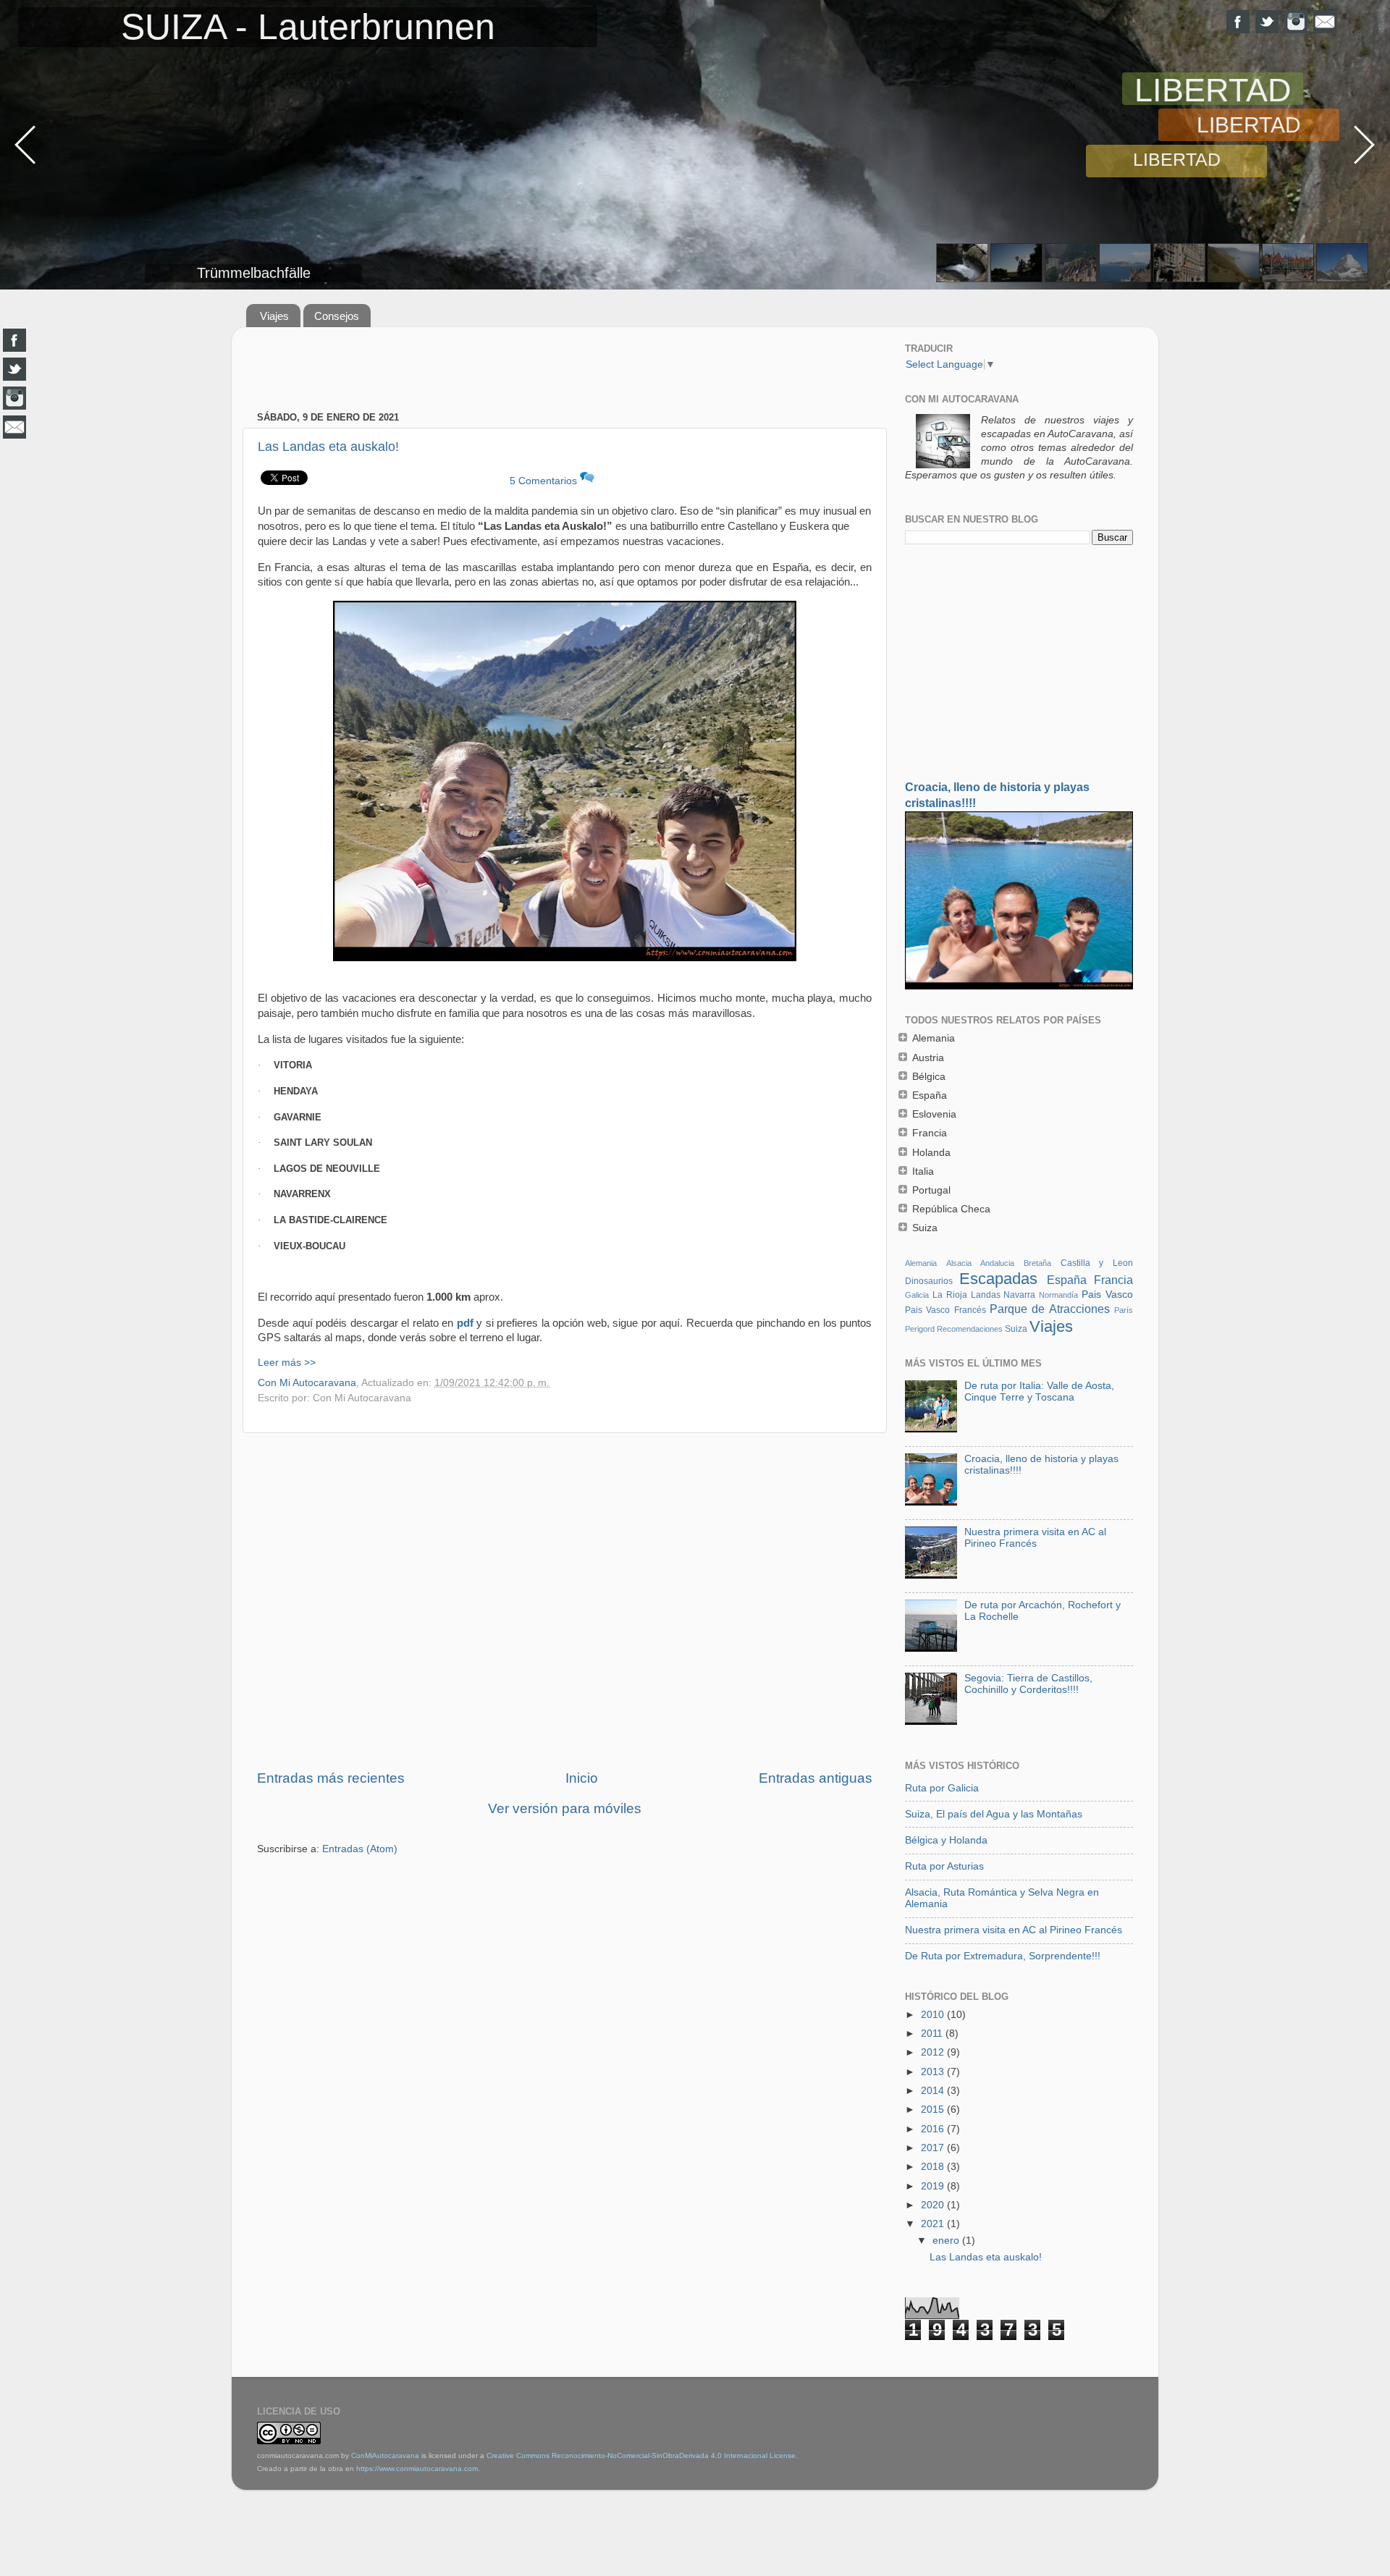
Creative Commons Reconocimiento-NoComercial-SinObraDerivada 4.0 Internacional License (641, 2455)
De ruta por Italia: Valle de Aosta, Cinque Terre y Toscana (1039, 1392)
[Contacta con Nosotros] (1325, 22)
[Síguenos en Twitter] (1267, 22)
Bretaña (1037, 1263)
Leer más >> (287, 1363)
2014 (934, 2091)
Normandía (1058, 1295)
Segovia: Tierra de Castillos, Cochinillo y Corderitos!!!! (1028, 1684)
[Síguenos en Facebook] (1238, 22)
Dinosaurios (929, 1281)
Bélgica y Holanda (946, 1840)
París (1124, 1310)
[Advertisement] (565, 371)
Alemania (921, 1263)
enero (947, 2241)
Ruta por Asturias (944, 1866)
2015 (934, 2110)
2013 (934, 2072)
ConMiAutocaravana (385, 2455)
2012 (934, 2052)
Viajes (274, 316)
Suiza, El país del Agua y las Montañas (994, 1814)
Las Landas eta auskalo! (328, 447)
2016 (934, 2129)
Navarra (1019, 1295)
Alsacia (959, 1263)
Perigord (920, 1329)
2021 (934, 2224)
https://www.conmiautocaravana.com (417, 2469)
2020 (934, 2205)
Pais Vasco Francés (945, 1310)
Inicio (582, 1778)
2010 (934, 2015)
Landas (986, 1295)
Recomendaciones (970, 1329)
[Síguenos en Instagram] (1296, 22)
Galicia (917, 1295)
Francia (1113, 1280)
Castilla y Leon (1097, 1263)
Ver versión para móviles (565, 1808)
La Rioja (950, 1295)
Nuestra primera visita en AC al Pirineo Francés (1035, 1538)
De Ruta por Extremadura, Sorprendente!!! (1003, 1956)
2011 (933, 2034)
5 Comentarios (545, 481)
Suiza (1016, 1329)
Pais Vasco (1107, 1295)
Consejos (337, 316)
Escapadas (998, 1279)
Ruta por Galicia (942, 1788)
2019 (934, 2186)
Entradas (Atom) (360, 1849)
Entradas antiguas (816, 1778)
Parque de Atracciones (1050, 1309)
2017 (934, 2148)
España (1067, 1280)
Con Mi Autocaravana (307, 1383)
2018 (934, 2167)
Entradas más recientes (331, 1778)
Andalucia (997, 1263)
